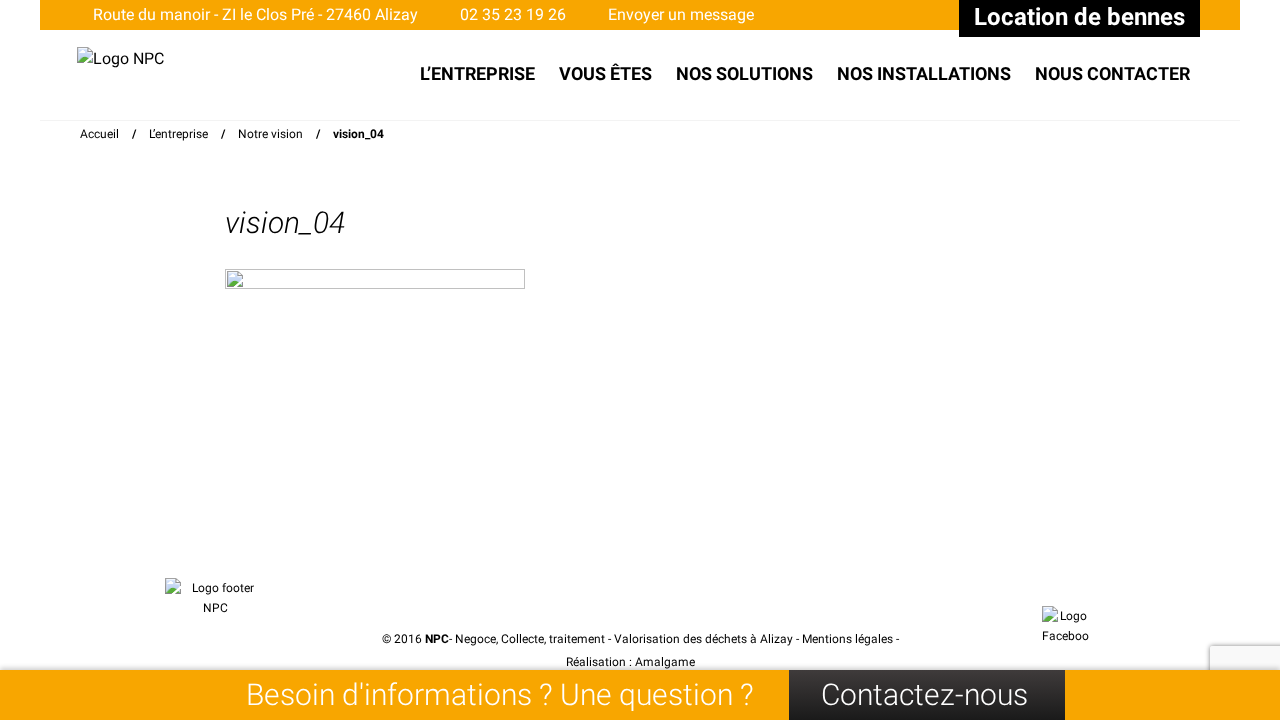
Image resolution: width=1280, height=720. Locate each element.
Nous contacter (1112, 73)
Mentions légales (847, 639)
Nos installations (924, 73)
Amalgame (666, 662)
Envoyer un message (679, 14)
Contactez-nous (924, 694)
